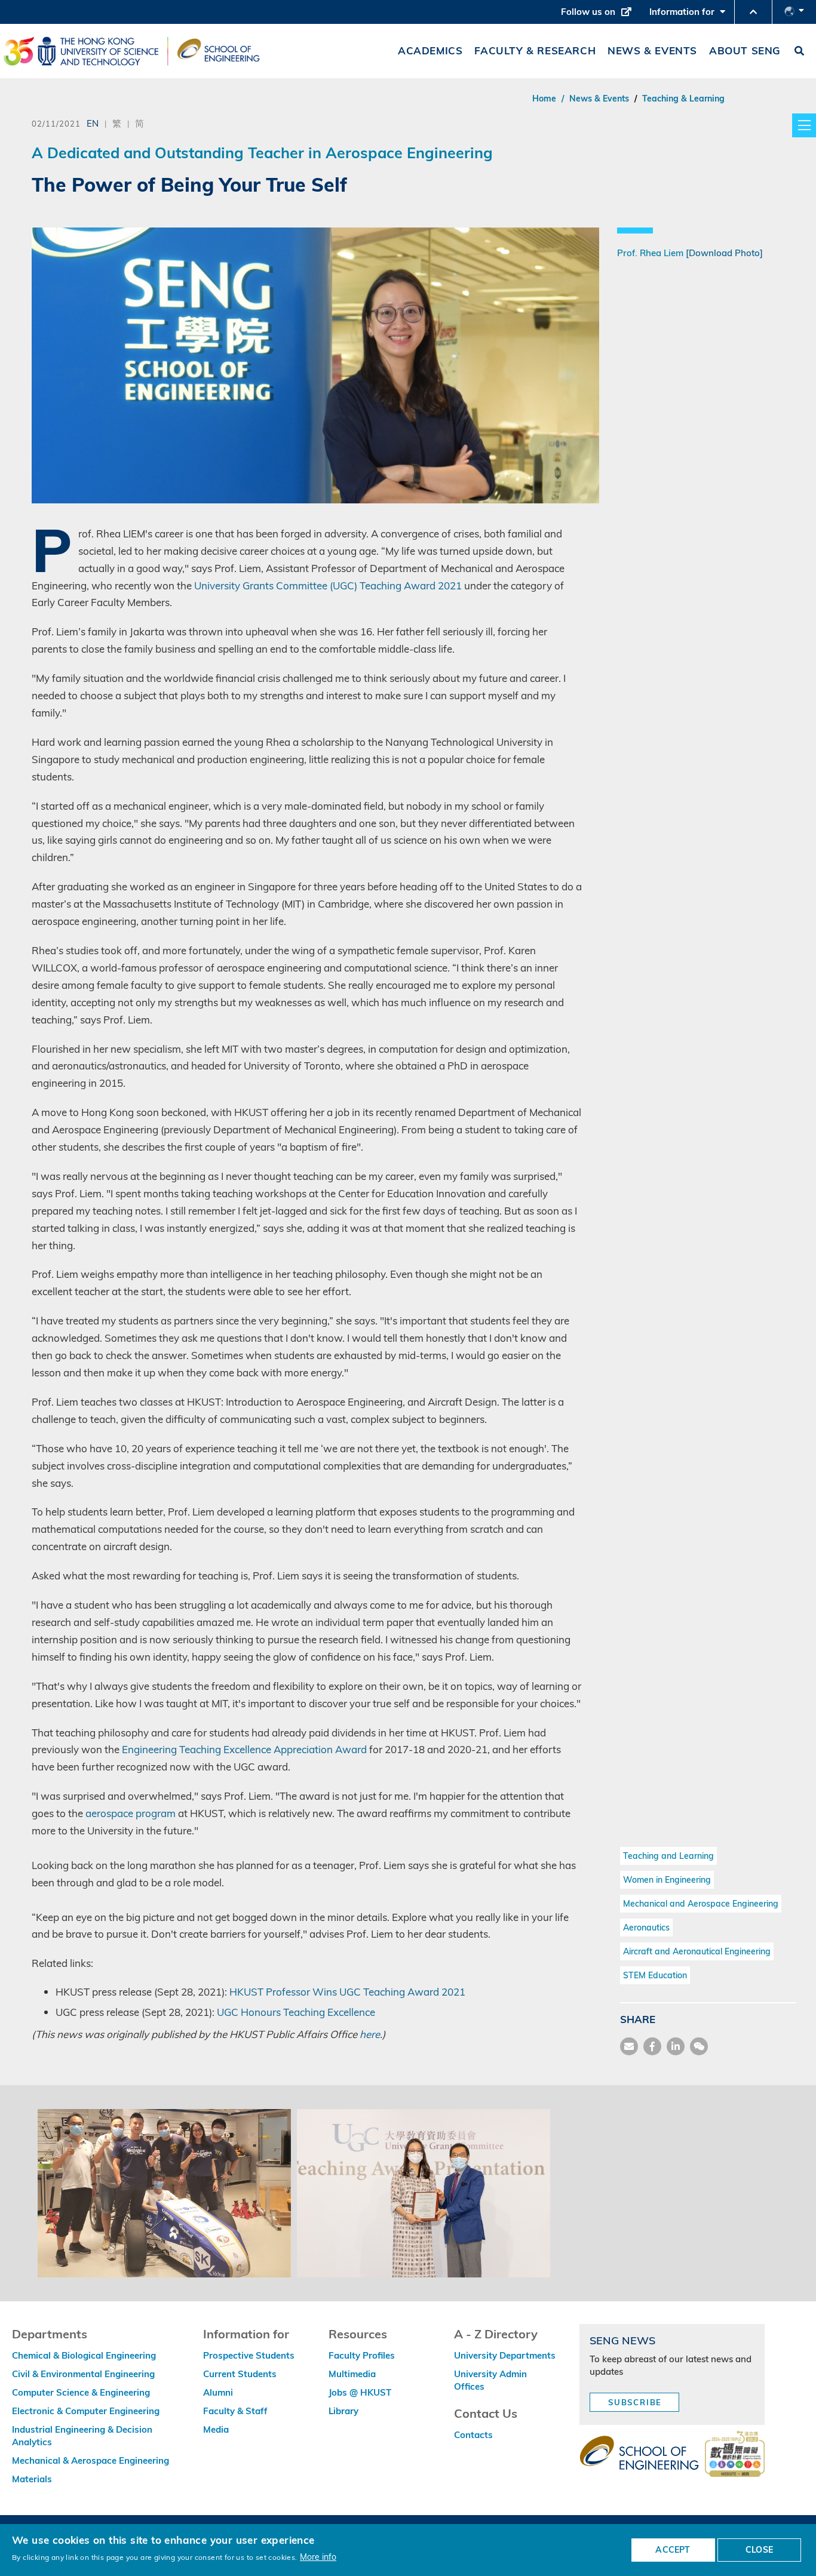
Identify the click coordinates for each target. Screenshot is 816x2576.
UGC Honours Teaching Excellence (296, 2012)
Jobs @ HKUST (360, 2392)
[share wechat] (699, 2046)
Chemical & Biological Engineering (84, 2355)
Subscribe (635, 2402)
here (370, 2034)
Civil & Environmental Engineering (83, 2374)
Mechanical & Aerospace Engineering (91, 2460)
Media (216, 2429)
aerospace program (131, 1813)
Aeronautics (646, 1928)
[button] (753, 12)
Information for (690, 15)
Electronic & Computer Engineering (86, 2411)
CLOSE (759, 2550)
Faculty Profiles (362, 2355)
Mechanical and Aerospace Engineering (701, 1904)
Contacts (473, 2435)
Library (343, 2411)
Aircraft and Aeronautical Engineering (697, 1951)
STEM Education (655, 1975)
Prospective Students (249, 2355)
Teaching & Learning (683, 99)
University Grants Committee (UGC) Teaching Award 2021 (328, 585)
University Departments (505, 2355)
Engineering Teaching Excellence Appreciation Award (244, 1749)
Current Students (240, 2374)
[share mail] (629, 2046)
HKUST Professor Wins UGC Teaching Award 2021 (347, 1992)
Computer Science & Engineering (81, 2392)
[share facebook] (652, 2046)
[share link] (676, 2046)
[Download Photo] (724, 253)
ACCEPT (673, 2550)
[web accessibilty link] (735, 2455)
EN (93, 123)
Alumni (218, 2392)
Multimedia (352, 2374)
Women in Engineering (667, 1880)
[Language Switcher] (794, 12)
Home (544, 99)
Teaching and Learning (668, 1856)
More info (318, 2557)
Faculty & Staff (235, 2411)
